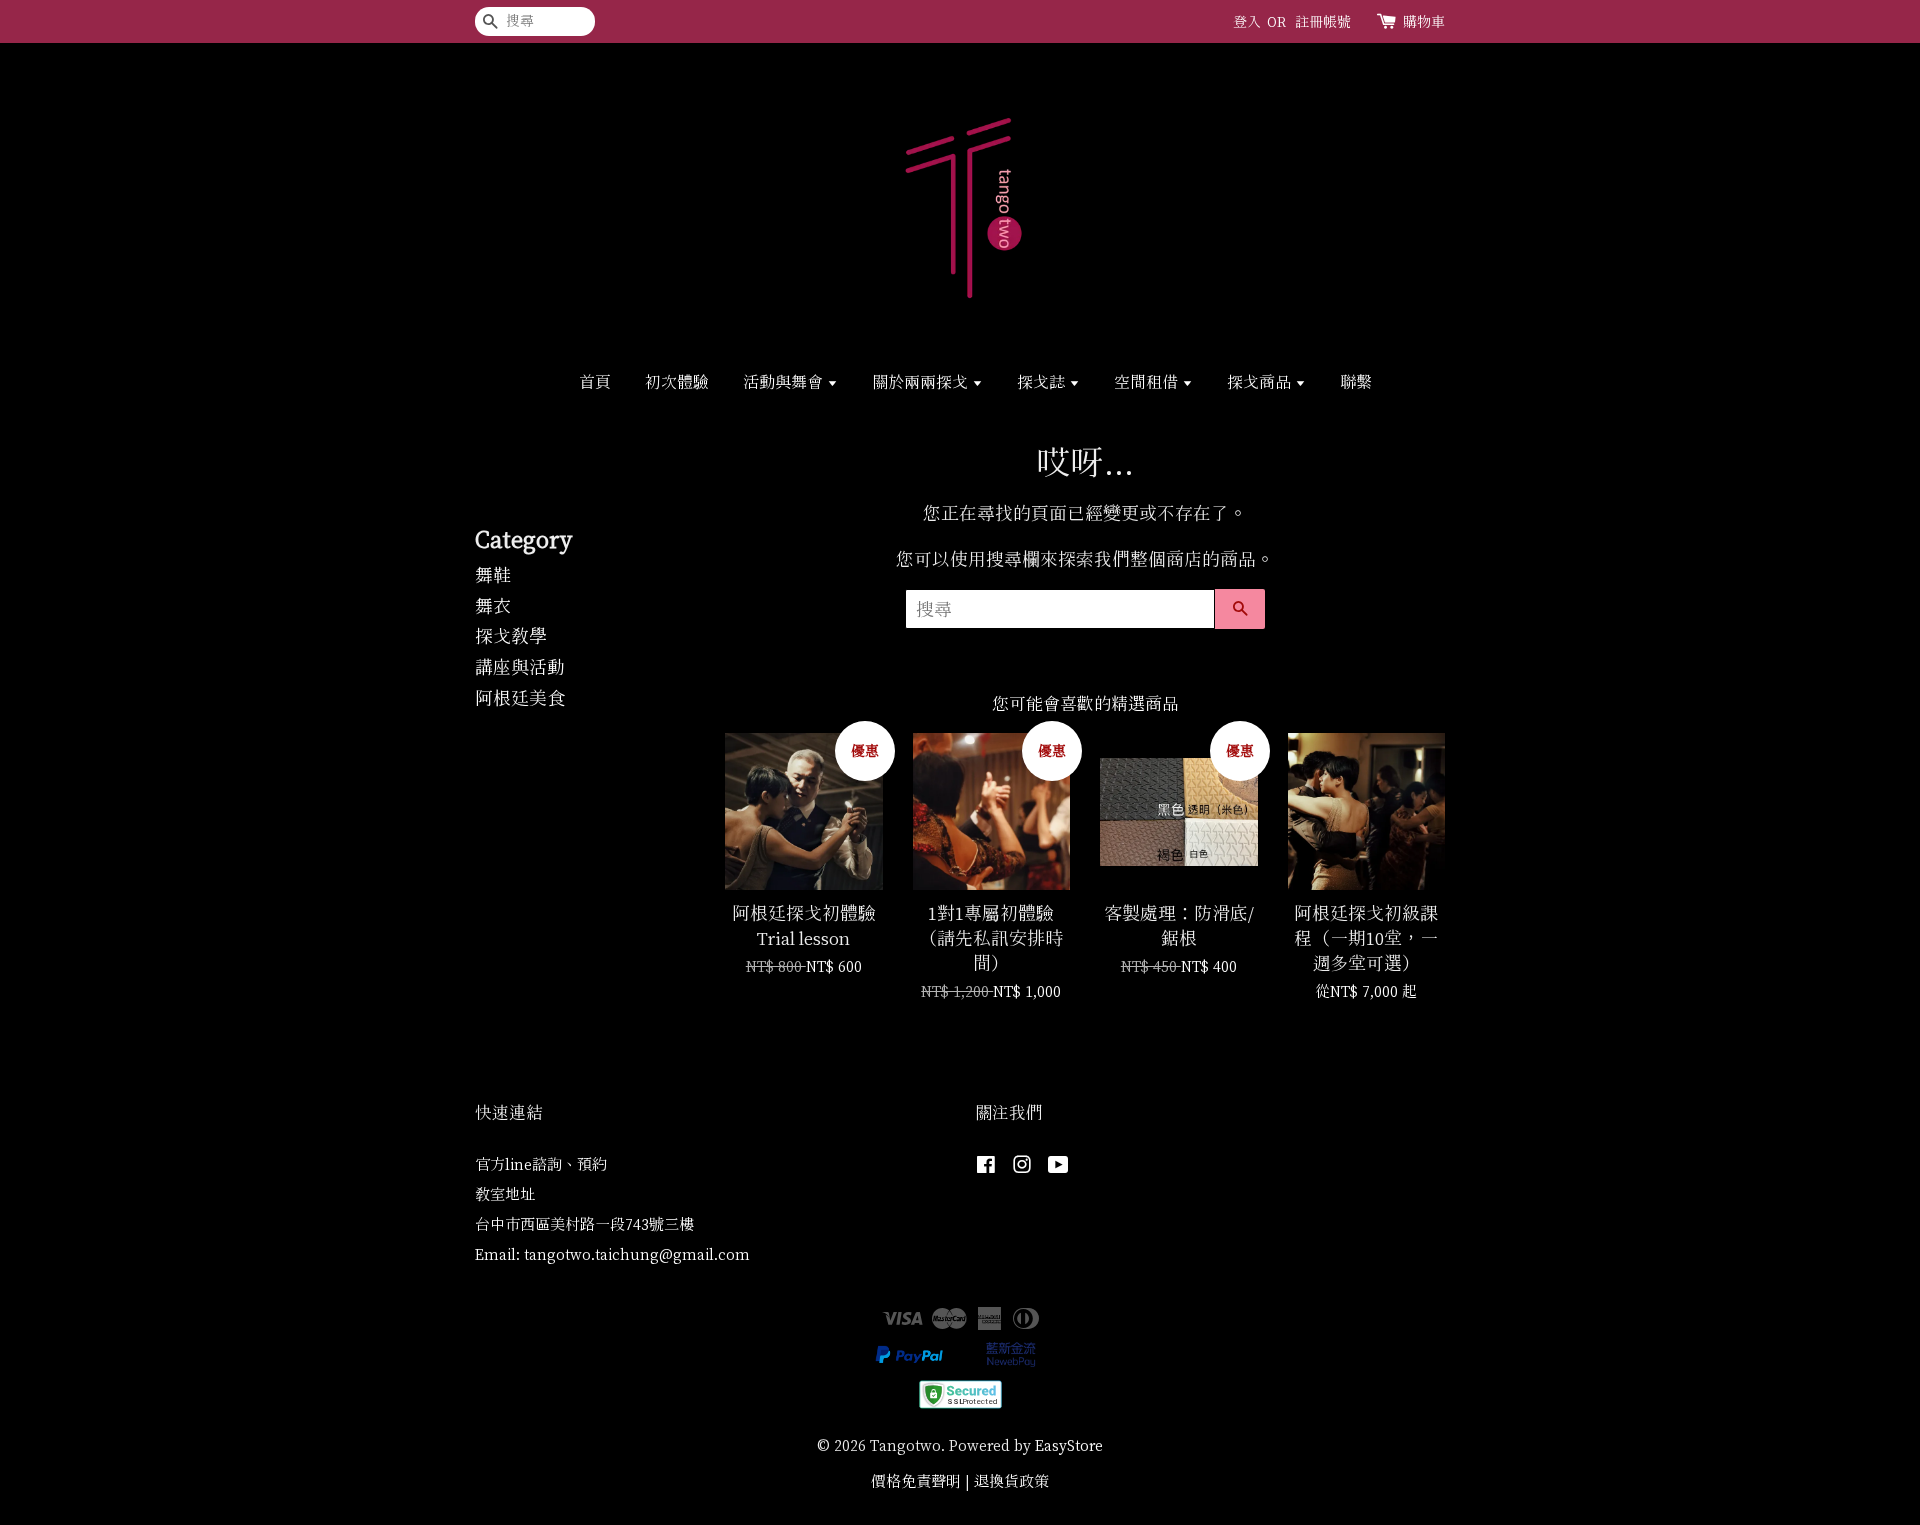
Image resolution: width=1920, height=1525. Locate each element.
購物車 (1424, 21)
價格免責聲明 (916, 1481)
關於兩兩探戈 (922, 382)
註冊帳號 (1323, 21)
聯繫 (1356, 382)
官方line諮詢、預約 (541, 1164)
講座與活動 (520, 667)
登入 (1247, 21)
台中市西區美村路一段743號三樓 (584, 1224)
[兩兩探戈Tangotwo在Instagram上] (1022, 1167)
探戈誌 (1043, 382)
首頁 (595, 382)
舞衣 (493, 606)
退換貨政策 (1011, 1481)
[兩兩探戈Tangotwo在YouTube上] (1058, 1167)
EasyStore (1069, 1445)
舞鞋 (493, 575)
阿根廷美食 (520, 698)
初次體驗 (677, 382)
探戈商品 (1261, 382)
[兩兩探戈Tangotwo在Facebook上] (986, 1167)
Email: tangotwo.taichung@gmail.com (612, 1254)
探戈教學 (511, 636)
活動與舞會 (785, 382)
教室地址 (505, 1194)
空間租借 (1148, 382)
